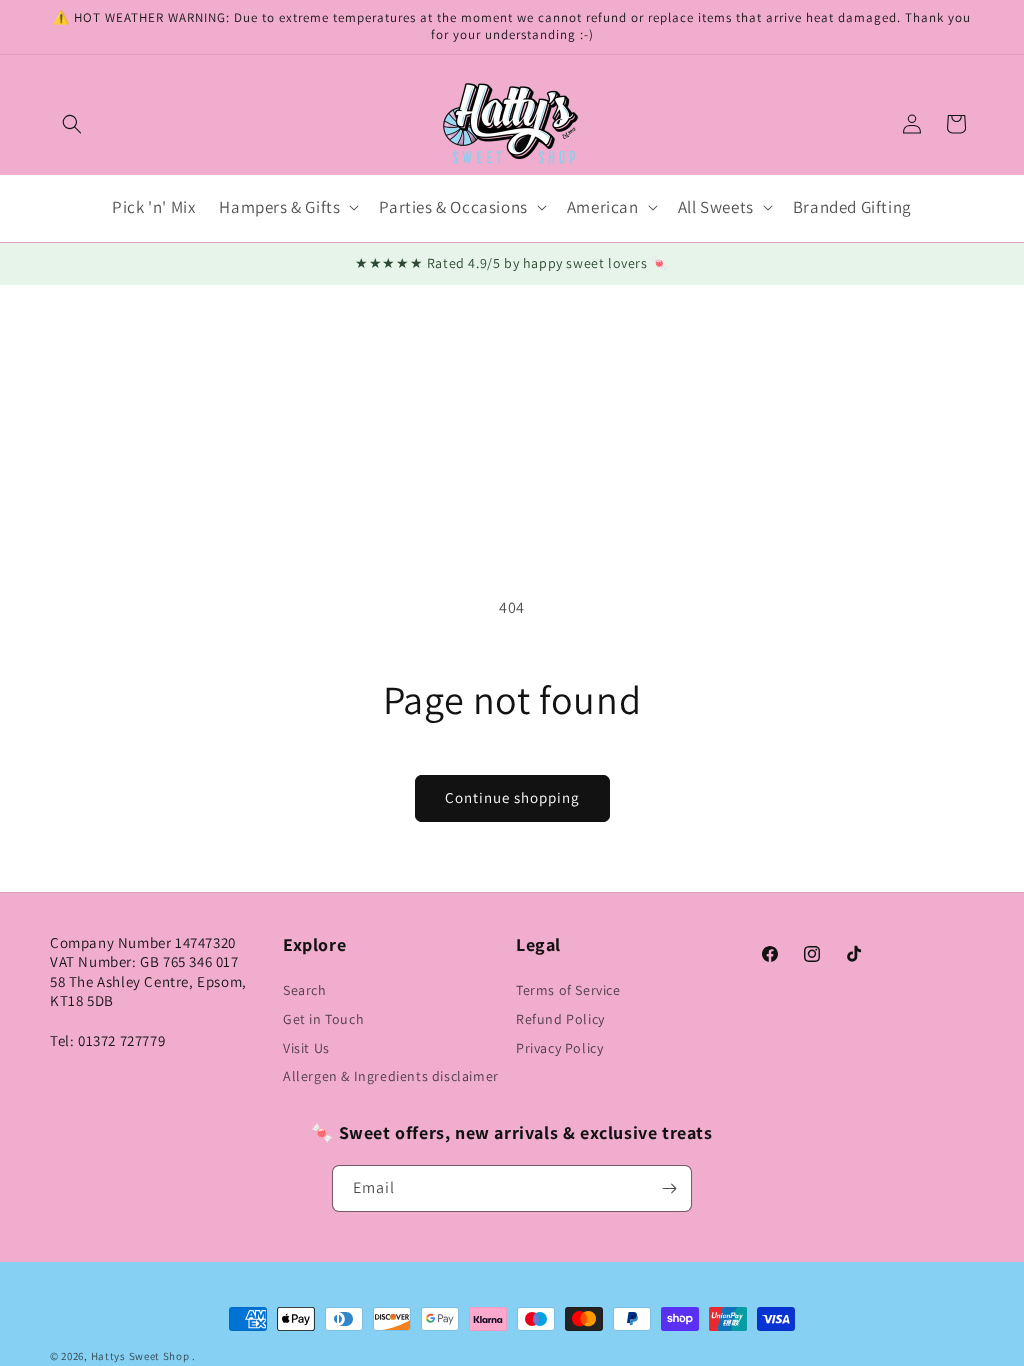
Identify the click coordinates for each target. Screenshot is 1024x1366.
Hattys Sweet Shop (140, 1356)
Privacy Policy (559, 1048)
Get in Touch (323, 1019)
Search (305, 990)
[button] (72, 124)
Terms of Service (568, 990)
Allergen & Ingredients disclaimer (391, 1076)
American (603, 207)
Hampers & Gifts (279, 207)
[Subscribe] (669, 1188)
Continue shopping (512, 797)
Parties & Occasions (453, 207)
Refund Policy (560, 1019)
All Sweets (716, 207)
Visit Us (306, 1048)
